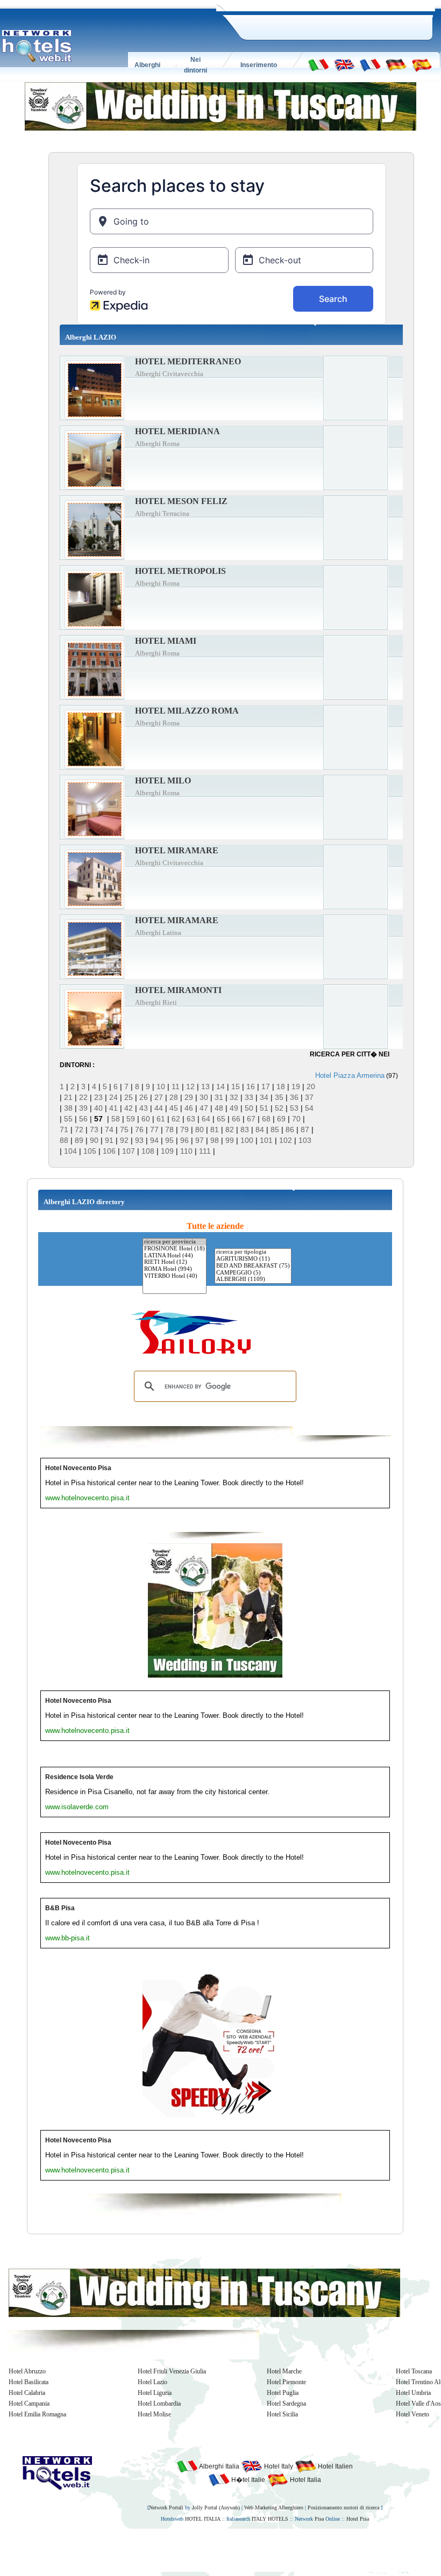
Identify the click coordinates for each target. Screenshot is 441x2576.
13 (205, 1086)
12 (190, 1086)
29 (189, 1097)
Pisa (319, 2519)
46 (189, 1108)
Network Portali (166, 2507)
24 (113, 1097)
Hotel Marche (284, 2371)
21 (68, 1097)
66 (236, 1119)
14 (220, 1086)
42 (129, 1108)
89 (79, 1140)
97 (200, 1140)
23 (98, 1097)
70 (296, 1119)
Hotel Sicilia (282, 2414)
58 (116, 1119)
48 (219, 1108)
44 (159, 1108)
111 (205, 1151)
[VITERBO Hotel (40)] (175, 1276)
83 (245, 1129)
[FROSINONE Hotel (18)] (175, 1249)
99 (230, 1140)
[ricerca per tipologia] (253, 1252)
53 (294, 1108)
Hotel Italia (305, 2480)
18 (281, 1086)
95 (169, 1140)
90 (94, 1140)
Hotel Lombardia (159, 2404)
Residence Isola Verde (79, 1777)
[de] (396, 64)
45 (174, 1108)
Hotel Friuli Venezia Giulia (172, 2371)
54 (309, 1108)
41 (113, 1108)
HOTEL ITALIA (202, 2519)
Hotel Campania (29, 2404)
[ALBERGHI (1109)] (253, 1280)
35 (279, 1097)
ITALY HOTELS (270, 2519)
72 (79, 1129)
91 (109, 1140)
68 (266, 1119)
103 (305, 1140)
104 (70, 1151)
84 (260, 1129)
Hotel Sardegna (286, 2404)
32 (234, 1097)
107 (129, 1151)
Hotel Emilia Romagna (37, 2414)
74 (109, 1129)
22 (83, 1097)
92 (124, 1140)
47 (204, 1108)
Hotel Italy (278, 2466)
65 (221, 1119)
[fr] (370, 64)
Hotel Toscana (414, 2371)
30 (204, 1097)
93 (139, 1140)
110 (186, 1151)
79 (184, 1129)
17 (266, 1086)
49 (234, 1108)
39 (83, 1108)
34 (264, 1097)
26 (144, 1097)
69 (281, 1119)
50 (249, 1108)
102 (286, 1140)
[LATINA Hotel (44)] (175, 1256)
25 (129, 1097)
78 (169, 1129)
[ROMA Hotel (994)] (175, 1269)
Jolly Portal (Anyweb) (216, 2507)
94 (154, 1140)
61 (161, 1119)
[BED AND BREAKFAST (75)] (253, 1266)
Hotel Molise (154, 2414)
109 (167, 1151)
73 (94, 1129)
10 (161, 1086)
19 (296, 1086)
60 (146, 1119)
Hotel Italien (335, 2466)
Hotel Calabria (27, 2393)
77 (154, 1129)
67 (251, 1119)
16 (251, 1086)
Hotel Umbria (413, 2393)
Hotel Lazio (152, 2382)
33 (249, 1097)
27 (159, 1097)
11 (176, 1086)
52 (279, 1108)
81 (215, 1129)
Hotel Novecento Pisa (78, 1468)
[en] (344, 64)
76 (139, 1129)
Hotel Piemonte (286, 2382)
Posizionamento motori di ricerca (343, 2507)
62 (176, 1119)
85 (275, 1129)
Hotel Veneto (412, 2414)
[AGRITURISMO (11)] (253, 1259)
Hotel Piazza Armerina (350, 1075)
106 (109, 1151)
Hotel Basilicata (29, 2382)
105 (90, 1151)
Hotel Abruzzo (27, 2371)
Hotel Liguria (155, 2393)
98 (215, 1140)
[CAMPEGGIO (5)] (253, 1273)
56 (83, 1119)
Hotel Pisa (358, 2519)
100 (247, 1140)
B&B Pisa (60, 1908)
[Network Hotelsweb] (37, 46)
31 (219, 1097)
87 (305, 1129)
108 (148, 1151)
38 (68, 1108)
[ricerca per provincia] (175, 1242)
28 (174, 1097)
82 (230, 1129)
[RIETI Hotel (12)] (175, 1262)
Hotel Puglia (283, 2393)
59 (131, 1119)
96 (184, 1140)
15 (236, 1086)
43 (144, 1108)
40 (98, 1108)
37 (309, 1097)
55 (68, 1119)
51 (264, 1108)
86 (290, 1129)
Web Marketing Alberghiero (274, 2507)
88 (64, 1140)
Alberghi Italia (219, 2466)
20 (311, 1086)
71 (64, 1129)
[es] (422, 64)
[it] (318, 64)
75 (124, 1129)
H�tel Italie (247, 2480)
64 (206, 1119)
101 (266, 1140)
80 (200, 1129)
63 (191, 1119)
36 (294, 1097)
